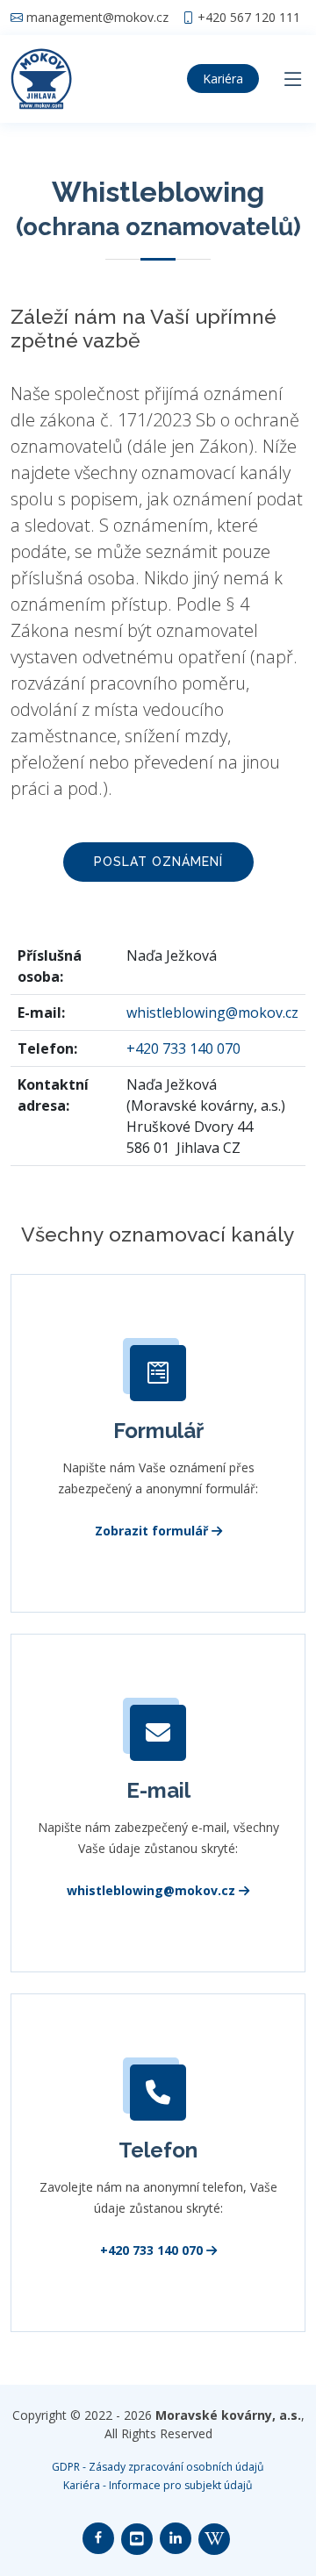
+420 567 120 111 (249, 18)
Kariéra (223, 79)
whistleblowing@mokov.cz (212, 1013)
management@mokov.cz (97, 18)
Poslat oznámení (158, 862)
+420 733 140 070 (183, 1048)
